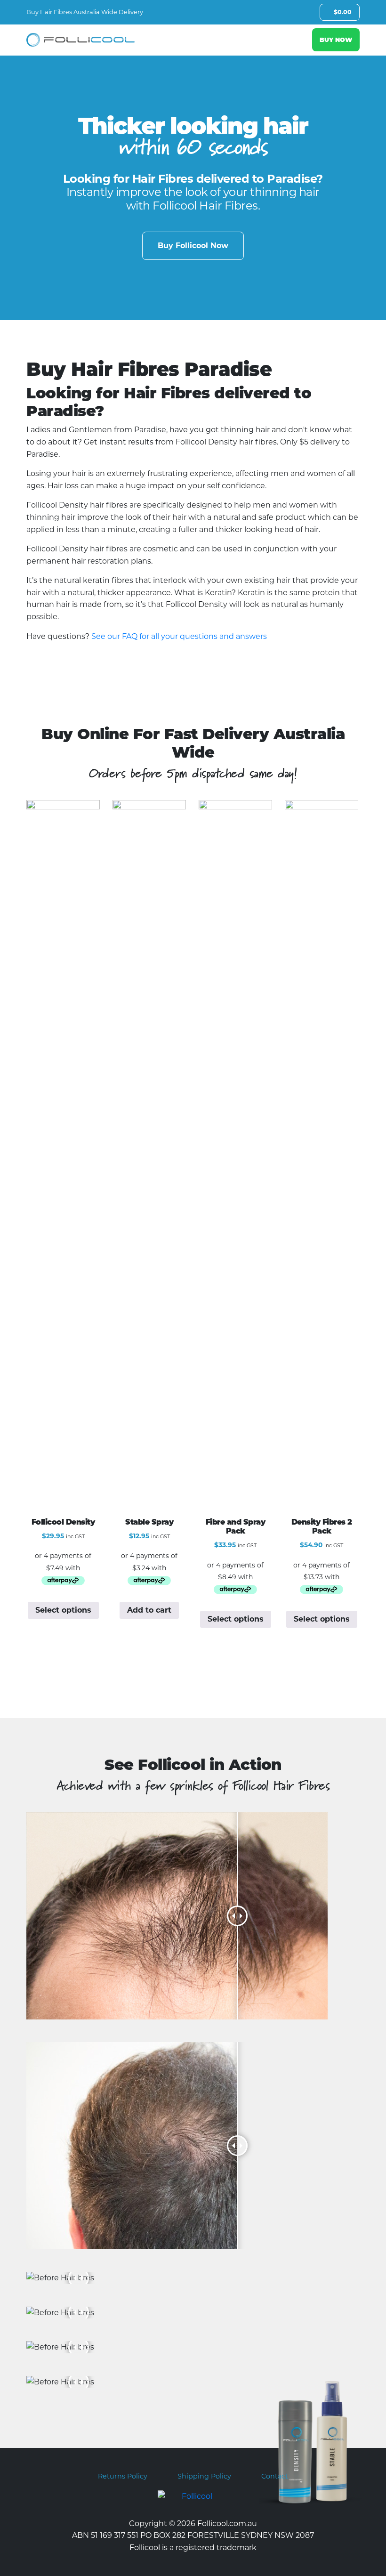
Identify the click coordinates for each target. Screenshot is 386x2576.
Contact (275, 2476)
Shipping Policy (204, 2476)
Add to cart (149, 1610)
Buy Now (336, 40)
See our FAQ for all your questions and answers (179, 636)
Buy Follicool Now (193, 246)
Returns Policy (123, 2476)
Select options (63, 1610)
